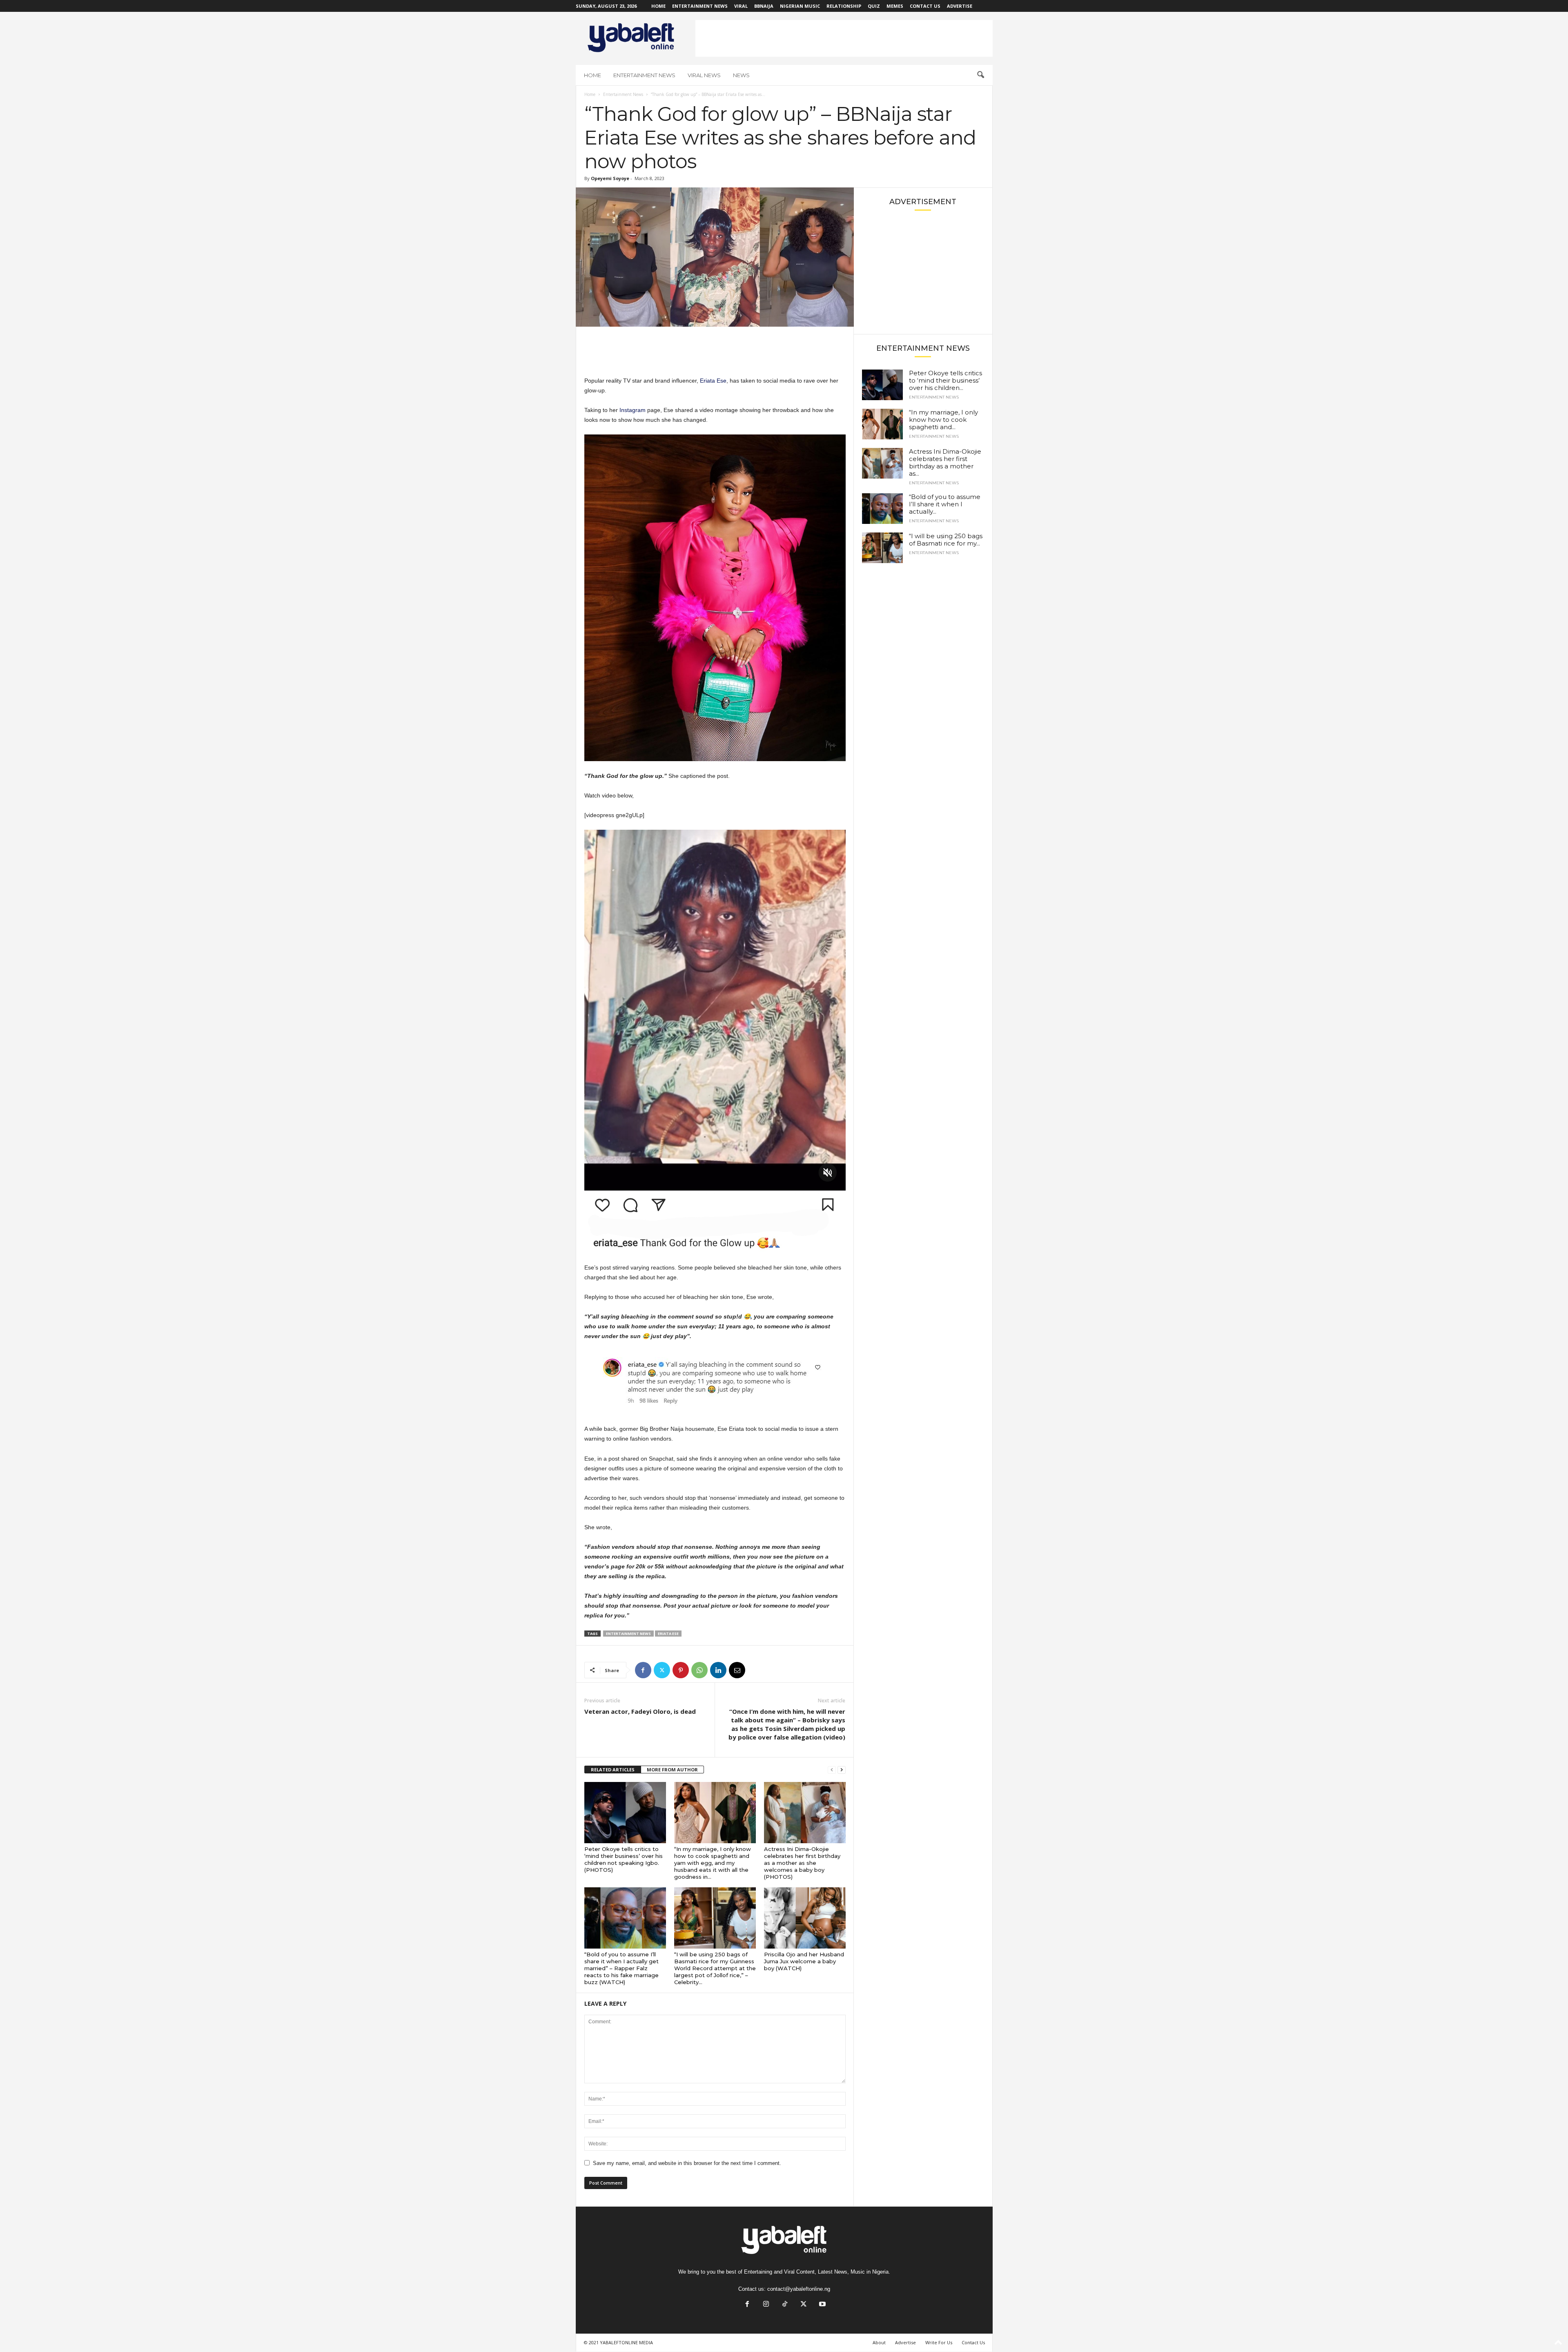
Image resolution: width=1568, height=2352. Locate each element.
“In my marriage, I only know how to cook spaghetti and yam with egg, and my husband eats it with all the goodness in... (713, 1863)
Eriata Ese (713, 381)
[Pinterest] (681, 1670)
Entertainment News (700, 6)
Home (658, 6)
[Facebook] (643, 1670)
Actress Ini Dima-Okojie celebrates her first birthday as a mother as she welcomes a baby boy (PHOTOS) (802, 1863)
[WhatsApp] (699, 1670)
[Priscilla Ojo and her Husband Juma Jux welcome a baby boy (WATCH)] (805, 1918)
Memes (895, 6)
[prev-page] (832, 1770)
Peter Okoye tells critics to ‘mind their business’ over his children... (945, 380)
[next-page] (842, 1770)
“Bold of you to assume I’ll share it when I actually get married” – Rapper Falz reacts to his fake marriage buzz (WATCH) (621, 1968)
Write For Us (939, 2342)
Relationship (844, 6)
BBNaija (764, 6)
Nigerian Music (800, 6)
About (879, 2342)
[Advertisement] (844, 38)
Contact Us (925, 6)
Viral (741, 6)
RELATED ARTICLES (613, 1770)
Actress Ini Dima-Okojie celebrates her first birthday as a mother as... (945, 462)
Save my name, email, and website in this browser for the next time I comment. (687, 2163)
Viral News (704, 75)
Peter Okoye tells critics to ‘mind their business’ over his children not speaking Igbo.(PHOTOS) (624, 1859)
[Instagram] (766, 2305)
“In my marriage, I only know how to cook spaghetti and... (943, 420)
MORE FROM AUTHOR (672, 1770)
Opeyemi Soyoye (610, 178)
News (741, 75)
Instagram (633, 410)
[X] (662, 1670)
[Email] (737, 1670)
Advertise (960, 6)
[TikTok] (785, 2305)
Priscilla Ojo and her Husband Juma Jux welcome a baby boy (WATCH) (804, 1961)
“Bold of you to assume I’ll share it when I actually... (945, 504)
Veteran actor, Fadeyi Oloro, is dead (640, 1711)
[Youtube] (822, 2305)
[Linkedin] (718, 1670)
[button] (980, 75)
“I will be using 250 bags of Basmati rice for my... (946, 540)
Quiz (874, 6)
